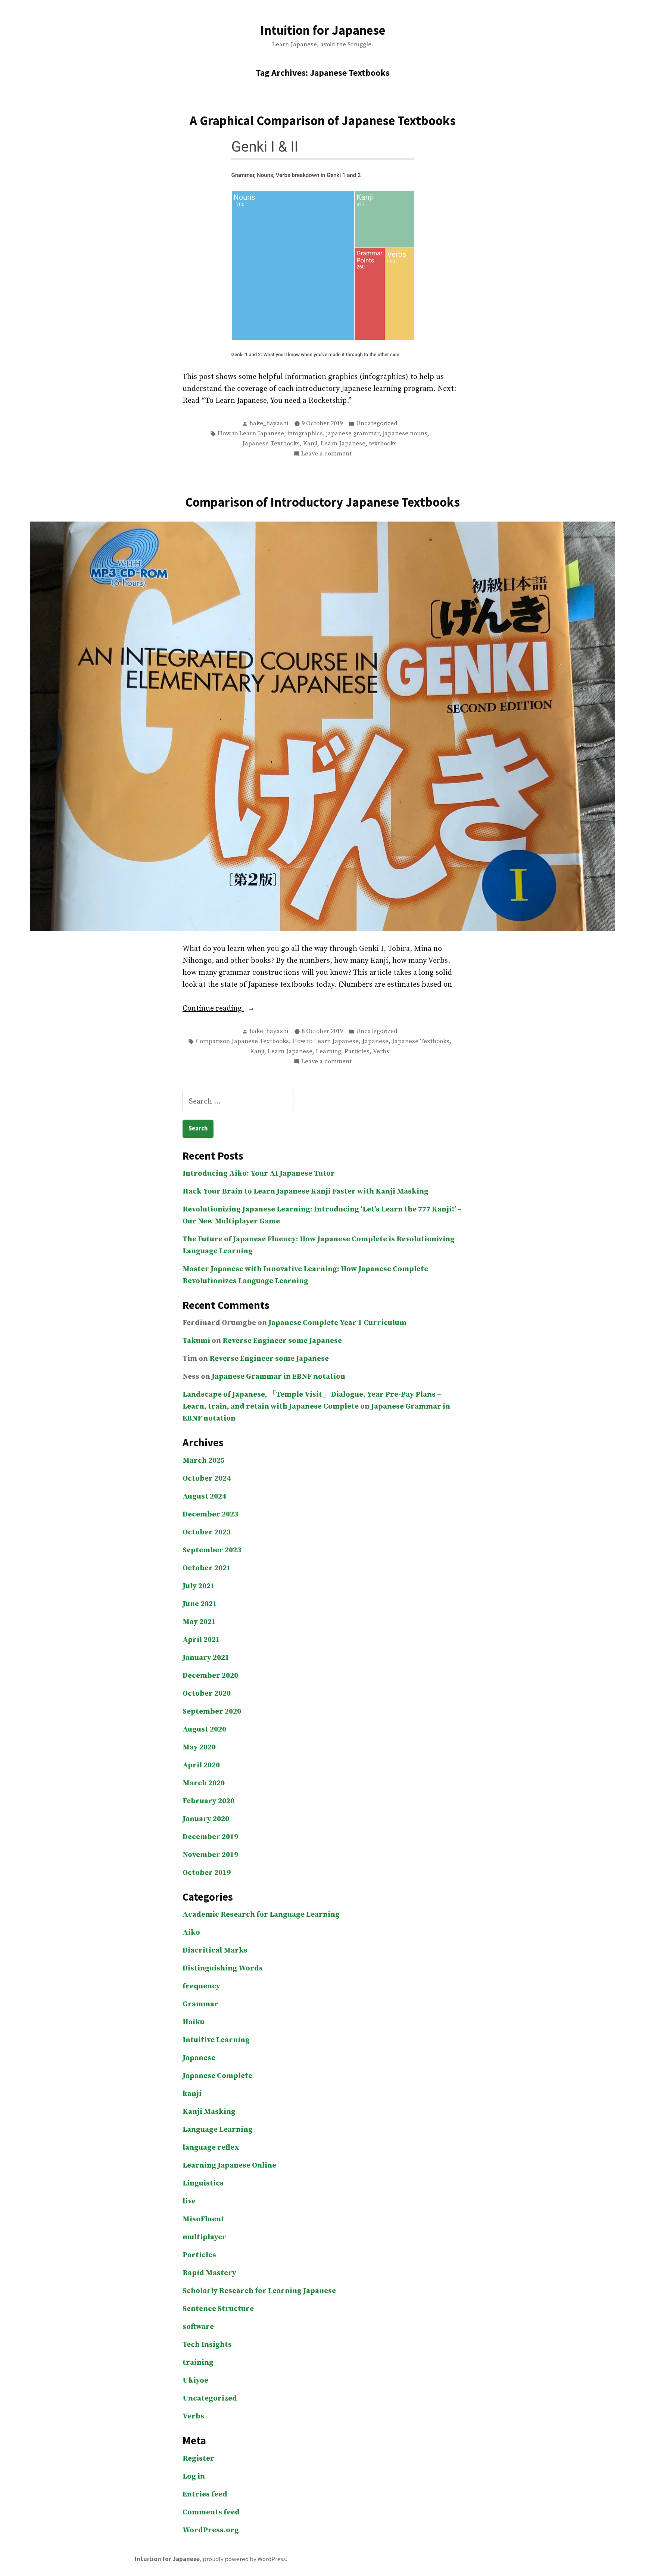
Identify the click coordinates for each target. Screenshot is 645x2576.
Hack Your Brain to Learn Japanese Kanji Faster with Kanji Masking (306, 1191)
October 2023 (207, 1532)
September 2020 (212, 1712)
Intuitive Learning (216, 2040)
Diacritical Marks (215, 1950)
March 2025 (204, 1461)
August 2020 (204, 1729)
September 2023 (212, 1550)
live (189, 2201)
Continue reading (235, 1009)
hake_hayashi (269, 424)
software (198, 2327)
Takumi (196, 1341)
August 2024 (204, 1497)
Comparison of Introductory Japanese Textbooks (322, 502)
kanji (192, 2094)
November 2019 (210, 1855)
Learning (328, 1051)
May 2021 (199, 1622)
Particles (357, 1051)
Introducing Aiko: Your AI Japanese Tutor (259, 1174)
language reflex (211, 2148)
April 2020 (201, 1765)
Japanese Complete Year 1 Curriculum (337, 1323)
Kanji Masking (209, 2112)
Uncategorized (377, 424)
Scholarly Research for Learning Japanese (259, 2291)
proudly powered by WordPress (244, 2559)
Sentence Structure (218, 2309)
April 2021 (201, 1640)
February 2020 (208, 1801)
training (198, 2363)
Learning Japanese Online (229, 2166)
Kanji (310, 444)
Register (198, 2459)
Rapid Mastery (209, 2273)
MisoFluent (203, 2219)
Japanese (375, 1041)
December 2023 (210, 1514)
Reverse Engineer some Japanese (282, 1341)
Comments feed (211, 2512)
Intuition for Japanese (323, 30)
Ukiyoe (195, 2381)
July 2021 (199, 1586)
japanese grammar (353, 434)
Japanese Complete (217, 2076)
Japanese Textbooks (271, 444)
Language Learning (218, 2130)
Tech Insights (207, 2345)
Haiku (194, 2022)
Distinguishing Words (223, 1968)
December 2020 (210, 1676)
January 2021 (206, 1658)
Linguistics (203, 2183)
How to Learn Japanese (251, 434)
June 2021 (200, 1604)
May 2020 (199, 1747)
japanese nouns (405, 434)
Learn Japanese (343, 444)
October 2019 (207, 1873)
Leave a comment (326, 454)
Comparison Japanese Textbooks (242, 1041)
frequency (201, 1986)
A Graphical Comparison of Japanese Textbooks (323, 120)
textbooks (383, 444)
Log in (194, 2477)
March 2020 (204, 1783)
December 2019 (210, 1837)
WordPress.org (211, 2530)
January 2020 (206, 1819)
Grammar (200, 2004)
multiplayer (204, 2237)
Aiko (191, 1933)
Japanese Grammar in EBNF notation (278, 1377)
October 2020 (207, 1694)
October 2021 (207, 1568)
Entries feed (205, 2494)
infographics (305, 434)
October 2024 (207, 1479)
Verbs (381, 1051)
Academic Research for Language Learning (261, 1915)
